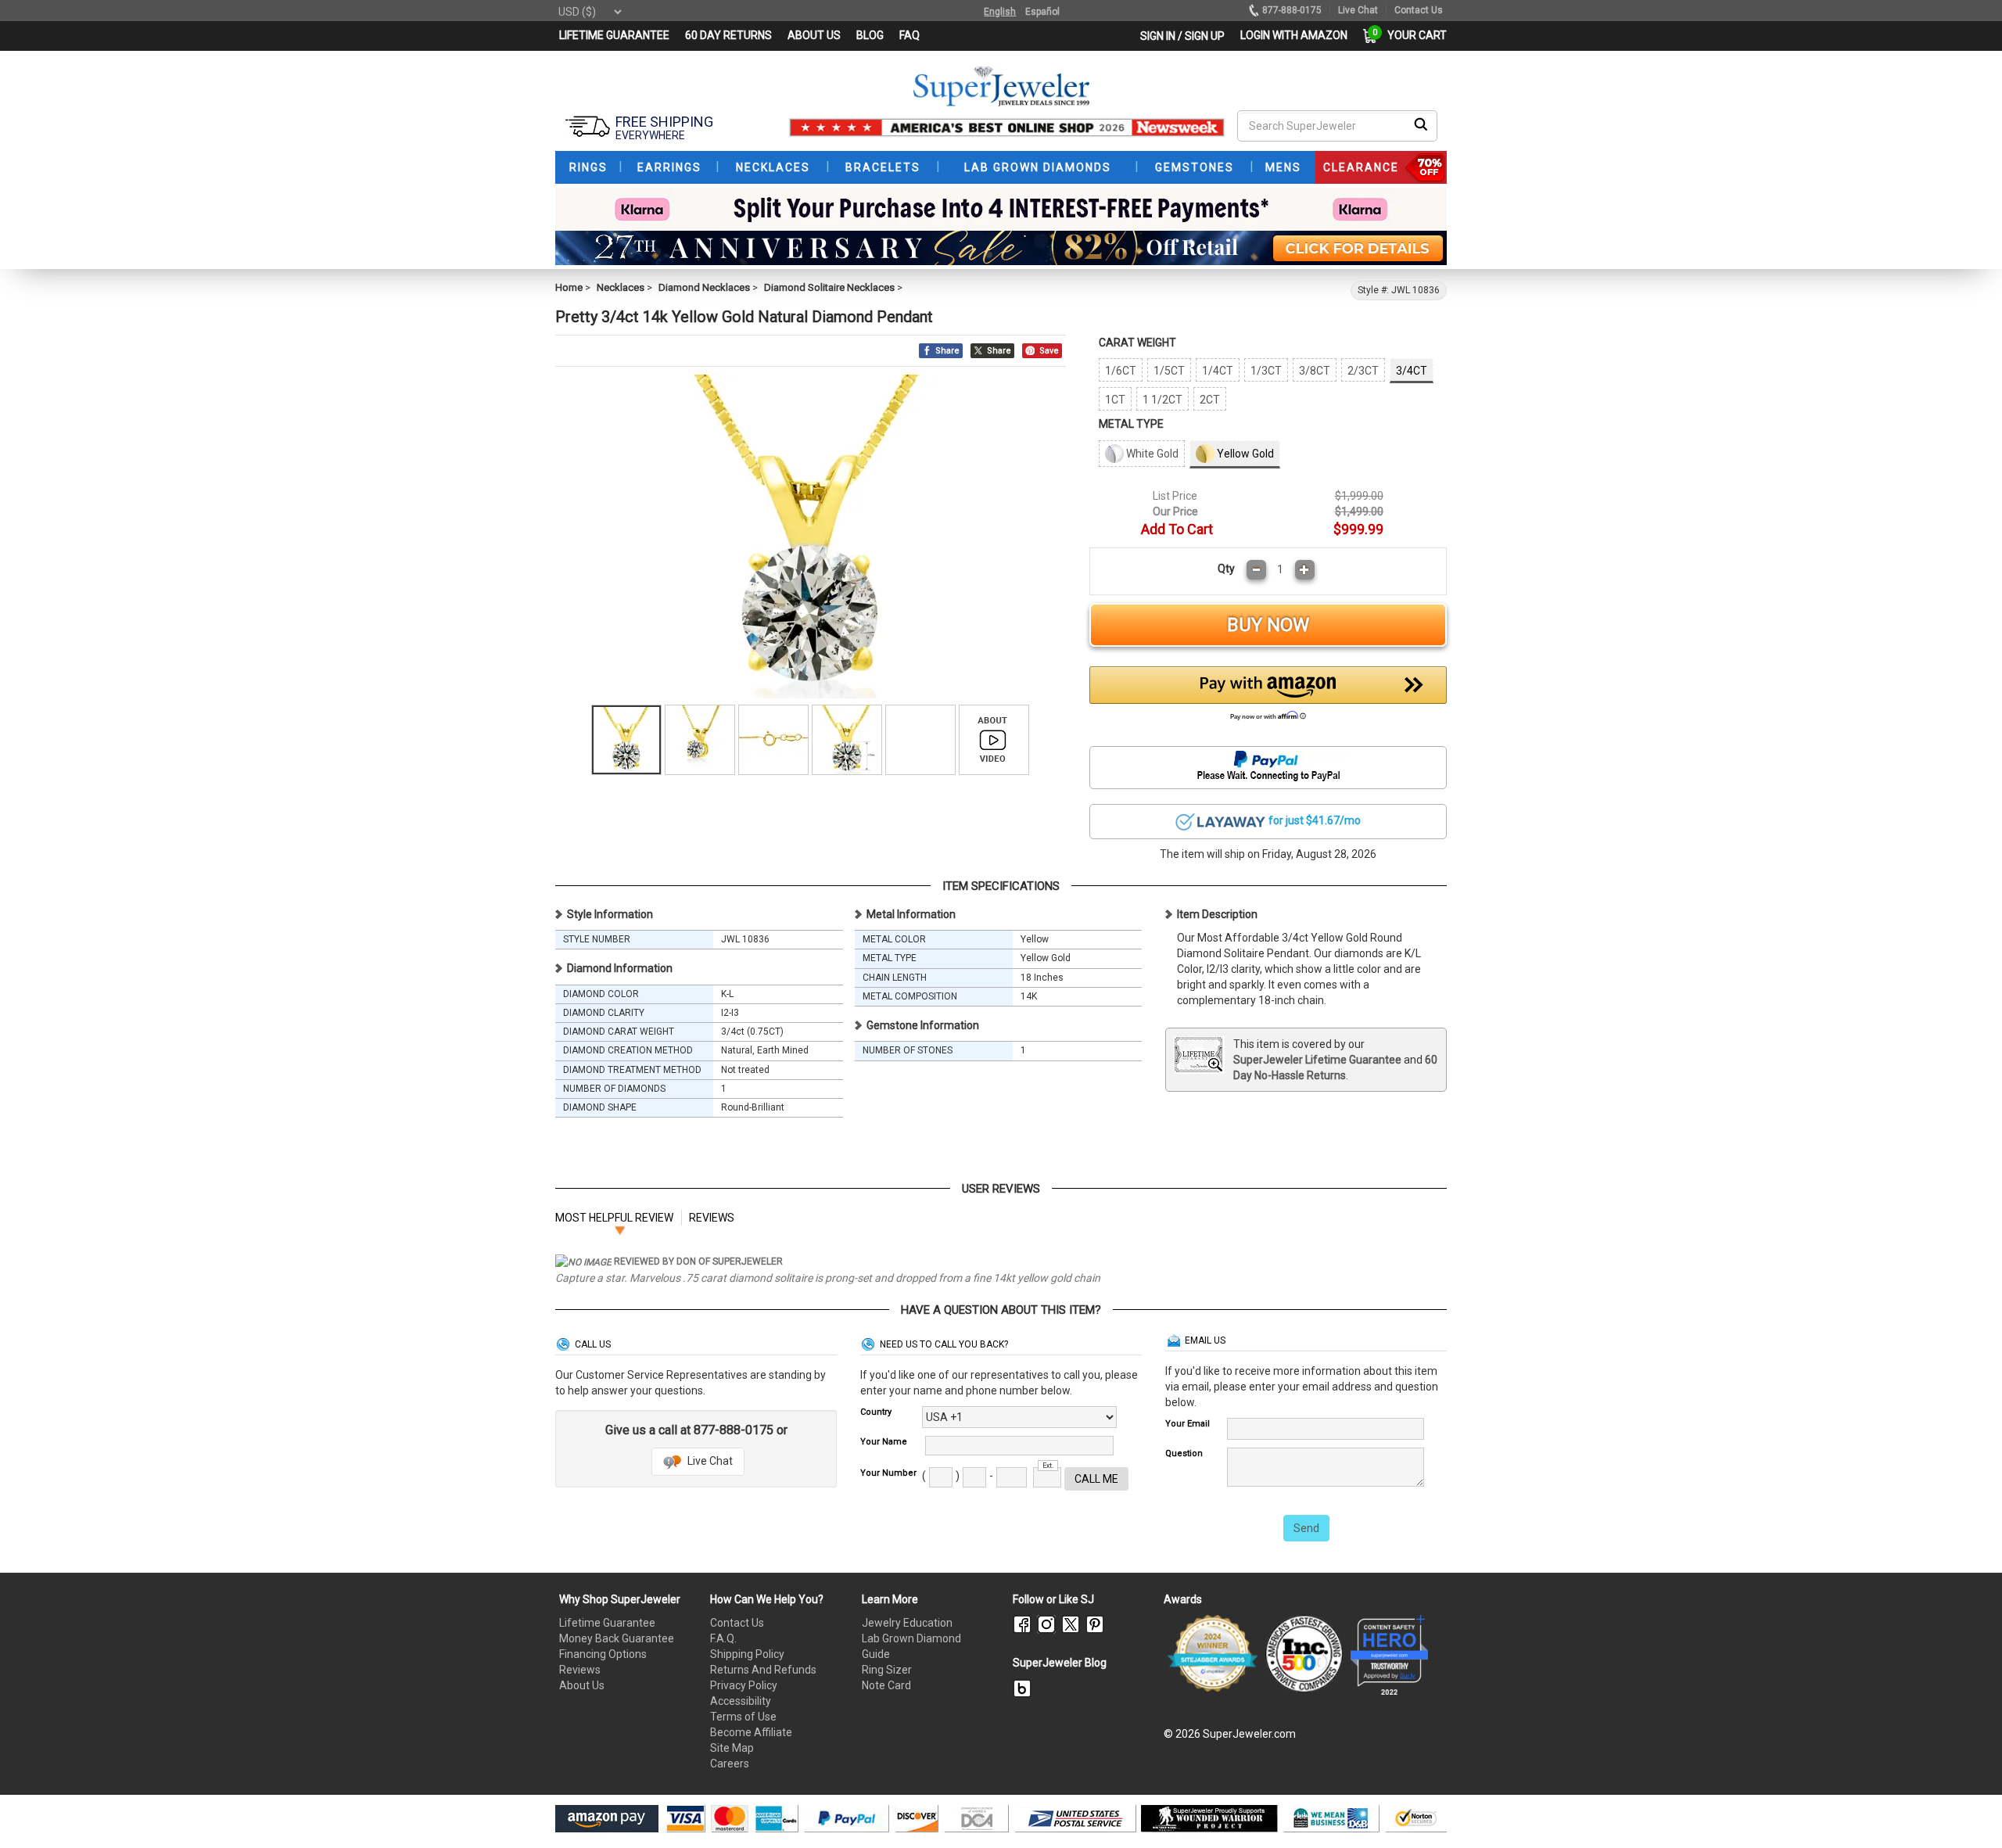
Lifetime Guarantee (607, 1623)
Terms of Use (743, 1717)
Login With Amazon (1294, 35)
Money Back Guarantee (617, 1638)
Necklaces (621, 287)
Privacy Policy (744, 1685)
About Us (582, 1685)
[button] (1268, 698)
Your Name (884, 1442)
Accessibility (741, 1701)
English (1000, 12)
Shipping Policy (747, 1654)
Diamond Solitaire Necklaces (829, 287)
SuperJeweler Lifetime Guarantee (1317, 1060)
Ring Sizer (887, 1670)
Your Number (888, 1473)
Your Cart (1413, 35)
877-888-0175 (1292, 10)
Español (1042, 12)
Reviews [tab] (712, 1218)
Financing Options (603, 1654)
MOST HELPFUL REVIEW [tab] (614, 1218)
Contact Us (737, 1623)
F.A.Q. (723, 1638)
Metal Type (1131, 424)
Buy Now (1268, 625)
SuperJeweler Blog (1060, 1663)
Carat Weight (1137, 343)
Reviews (580, 1670)
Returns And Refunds (763, 1670)
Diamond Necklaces (704, 287)
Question (1184, 1453)
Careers (730, 1764)
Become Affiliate (751, 1732)
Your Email (1188, 1424)
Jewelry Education (907, 1623)
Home (569, 287)
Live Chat (709, 1461)
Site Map (732, 1748)
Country (876, 1412)
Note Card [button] (886, 1685)
